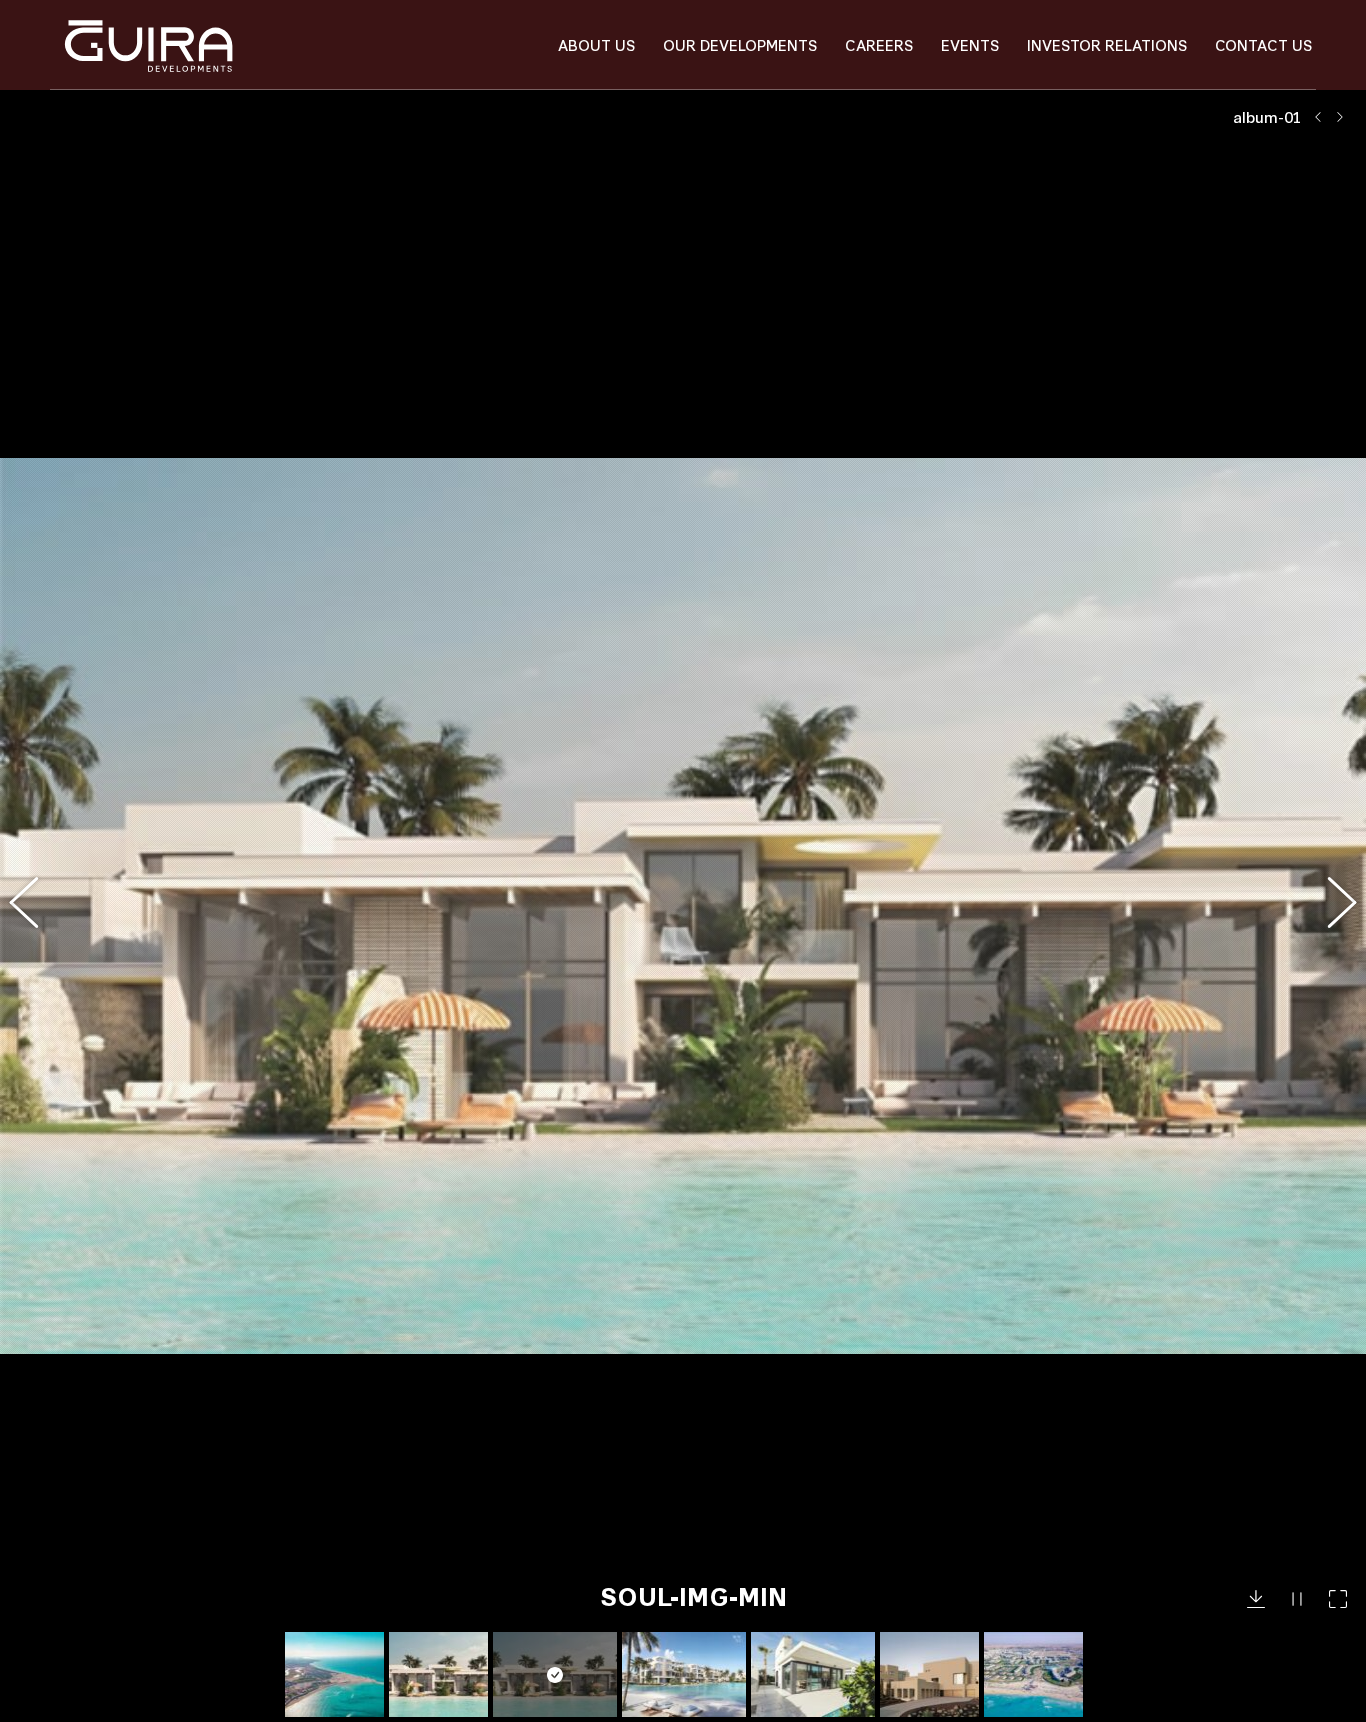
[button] (35, 906)
